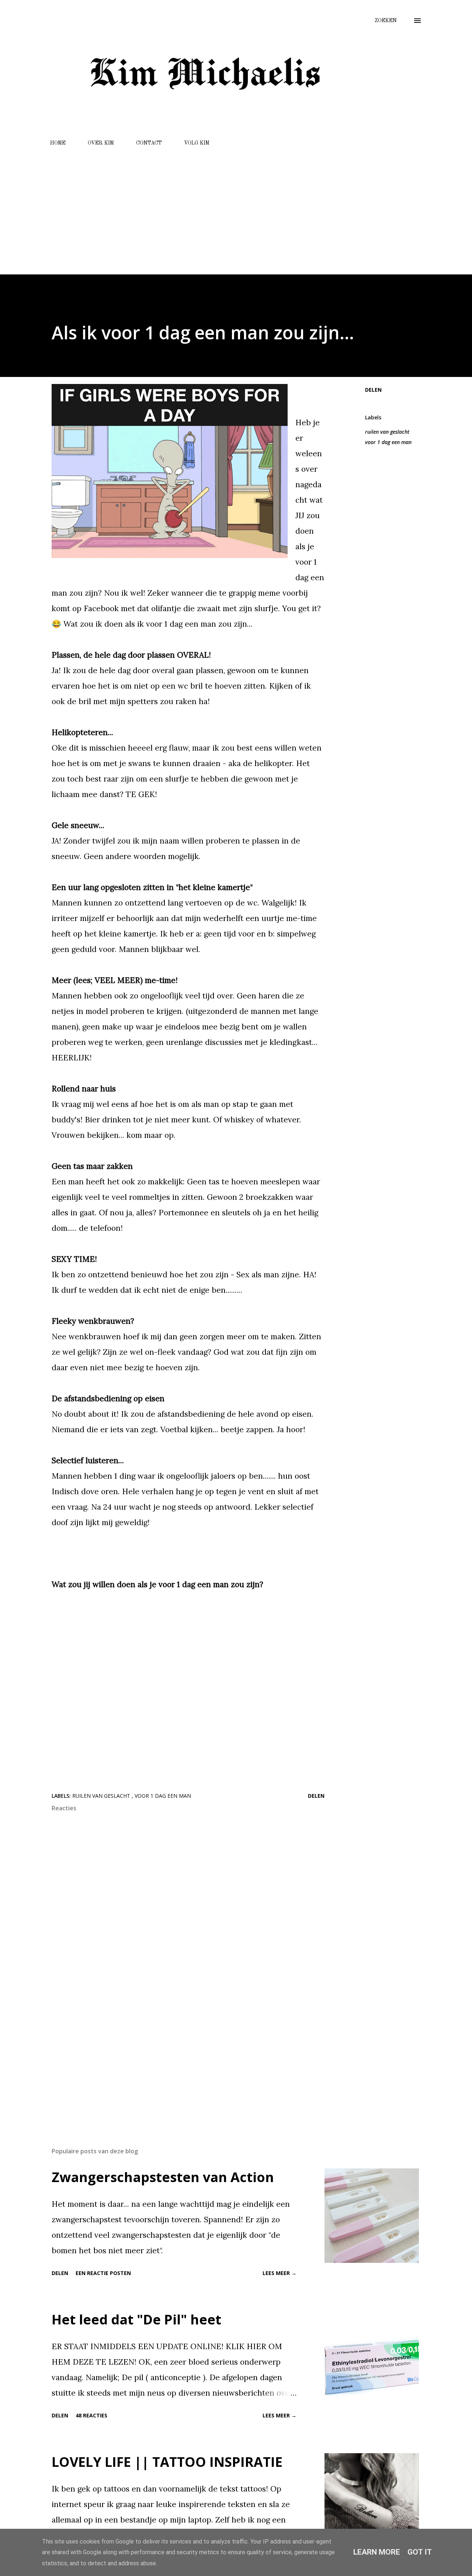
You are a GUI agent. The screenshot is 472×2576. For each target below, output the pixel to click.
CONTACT (149, 143)
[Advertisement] (236, 207)
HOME (58, 143)
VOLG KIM (197, 143)
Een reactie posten (103, 2273)
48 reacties (91, 2415)
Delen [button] (373, 390)
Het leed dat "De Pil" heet (136, 2319)
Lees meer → (280, 2273)
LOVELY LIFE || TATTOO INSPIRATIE (167, 2462)
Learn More (377, 2552)
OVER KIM (101, 143)
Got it (420, 2552)
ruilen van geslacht (387, 432)
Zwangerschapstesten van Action (163, 2177)
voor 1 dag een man (388, 442)
